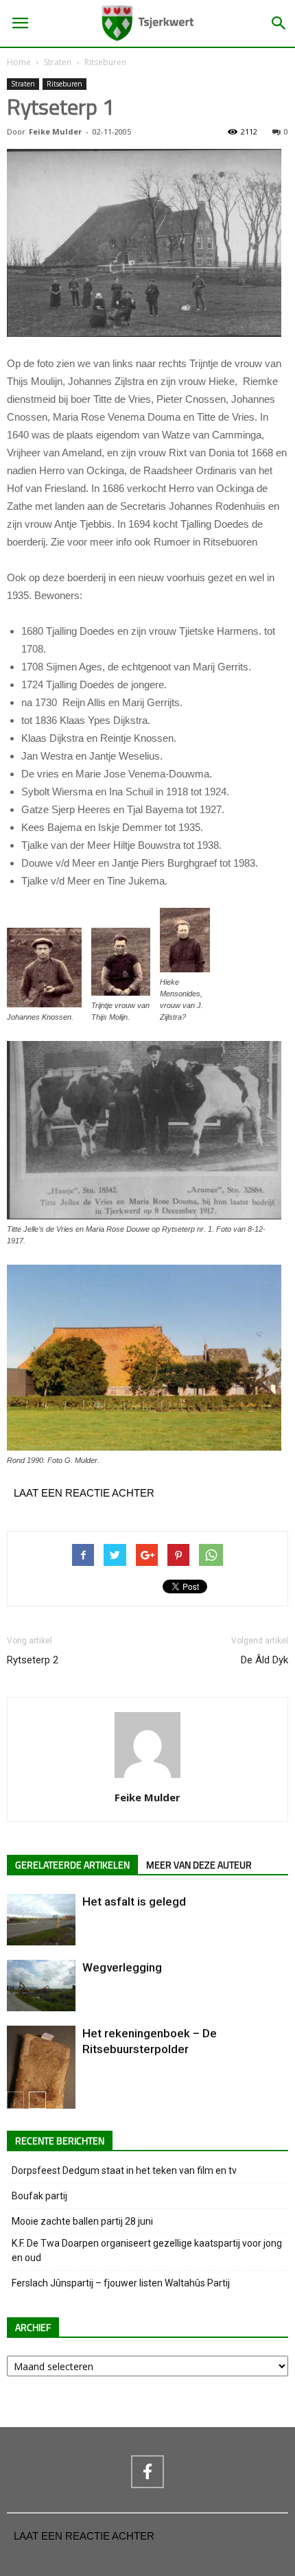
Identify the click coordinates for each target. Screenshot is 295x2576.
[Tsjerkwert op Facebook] (147, 2472)
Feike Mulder (55, 131)
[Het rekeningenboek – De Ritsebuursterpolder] (41, 2076)
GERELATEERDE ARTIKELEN (72, 1865)
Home (19, 62)
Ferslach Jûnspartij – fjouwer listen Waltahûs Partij (121, 2283)
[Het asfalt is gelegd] (41, 1920)
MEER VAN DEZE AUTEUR (199, 1865)
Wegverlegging (122, 1967)
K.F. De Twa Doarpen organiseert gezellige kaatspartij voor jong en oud (147, 2250)
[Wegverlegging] (41, 1986)
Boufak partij (39, 2196)
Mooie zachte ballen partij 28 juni (82, 2221)
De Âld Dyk (264, 1660)
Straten (58, 62)
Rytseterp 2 (33, 1660)
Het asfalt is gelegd (134, 1901)
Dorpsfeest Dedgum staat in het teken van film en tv (124, 2170)
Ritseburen (105, 62)
